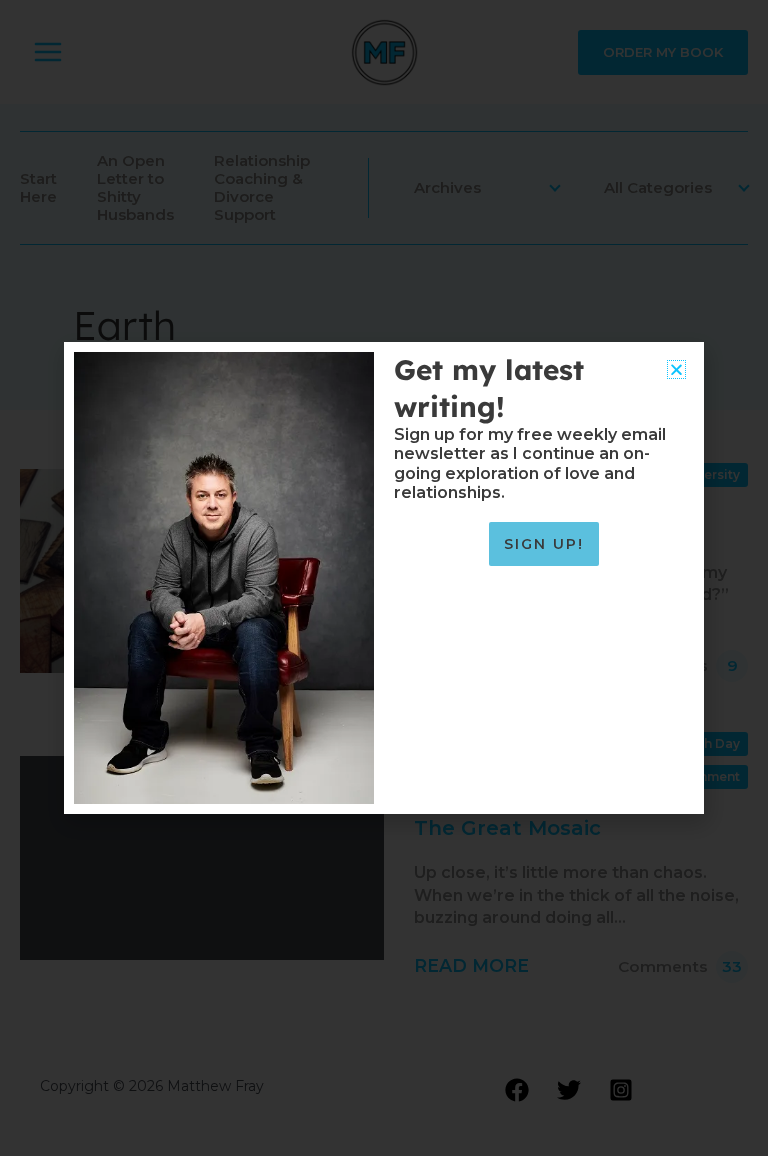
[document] (384, 578)
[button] (676, 369)
